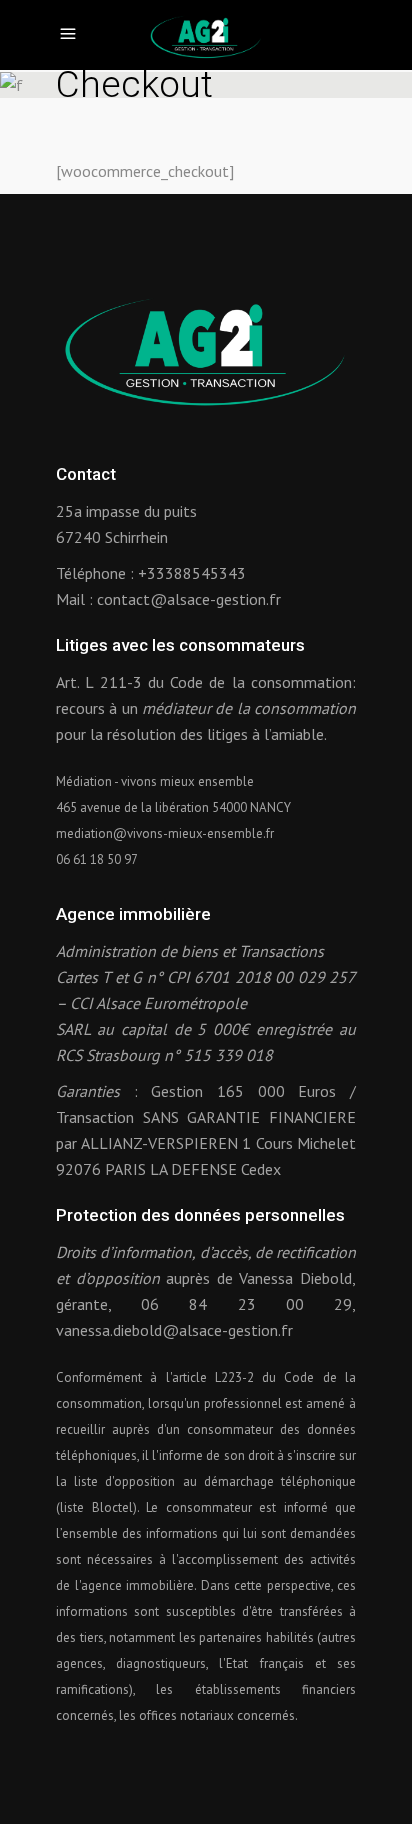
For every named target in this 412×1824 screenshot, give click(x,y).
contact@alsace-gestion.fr (189, 599)
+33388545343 (192, 573)
